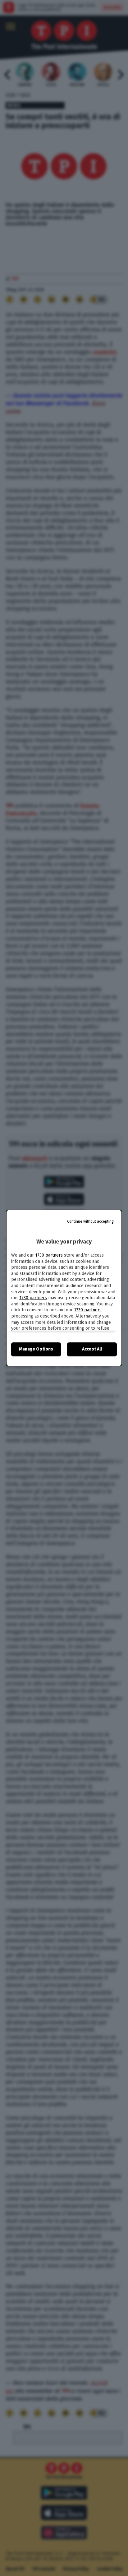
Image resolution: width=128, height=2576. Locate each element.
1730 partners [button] (49, 1255)
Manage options (36, 1349)
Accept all (92, 1349)
